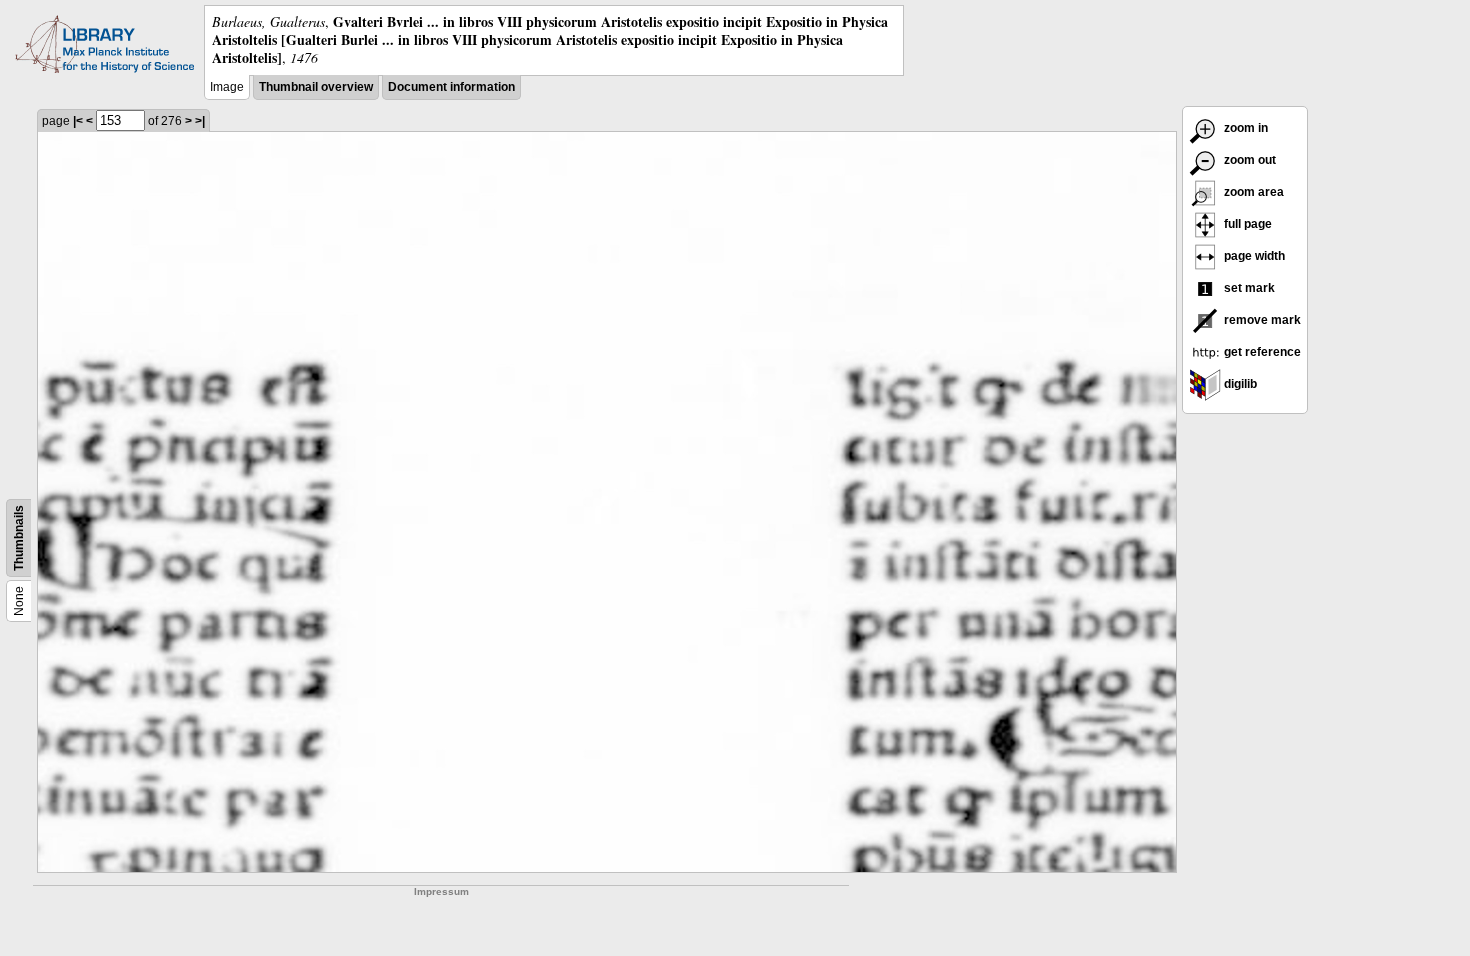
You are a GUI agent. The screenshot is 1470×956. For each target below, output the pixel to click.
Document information (451, 87)
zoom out (1248, 160)
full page (1246, 224)
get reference (1261, 352)
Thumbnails (19, 538)
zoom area (1252, 192)
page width (1253, 256)
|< (78, 121)
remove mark (1261, 320)
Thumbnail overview (316, 87)
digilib (1239, 384)
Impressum (441, 891)
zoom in (1244, 128)
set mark (1248, 288)
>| (200, 121)
